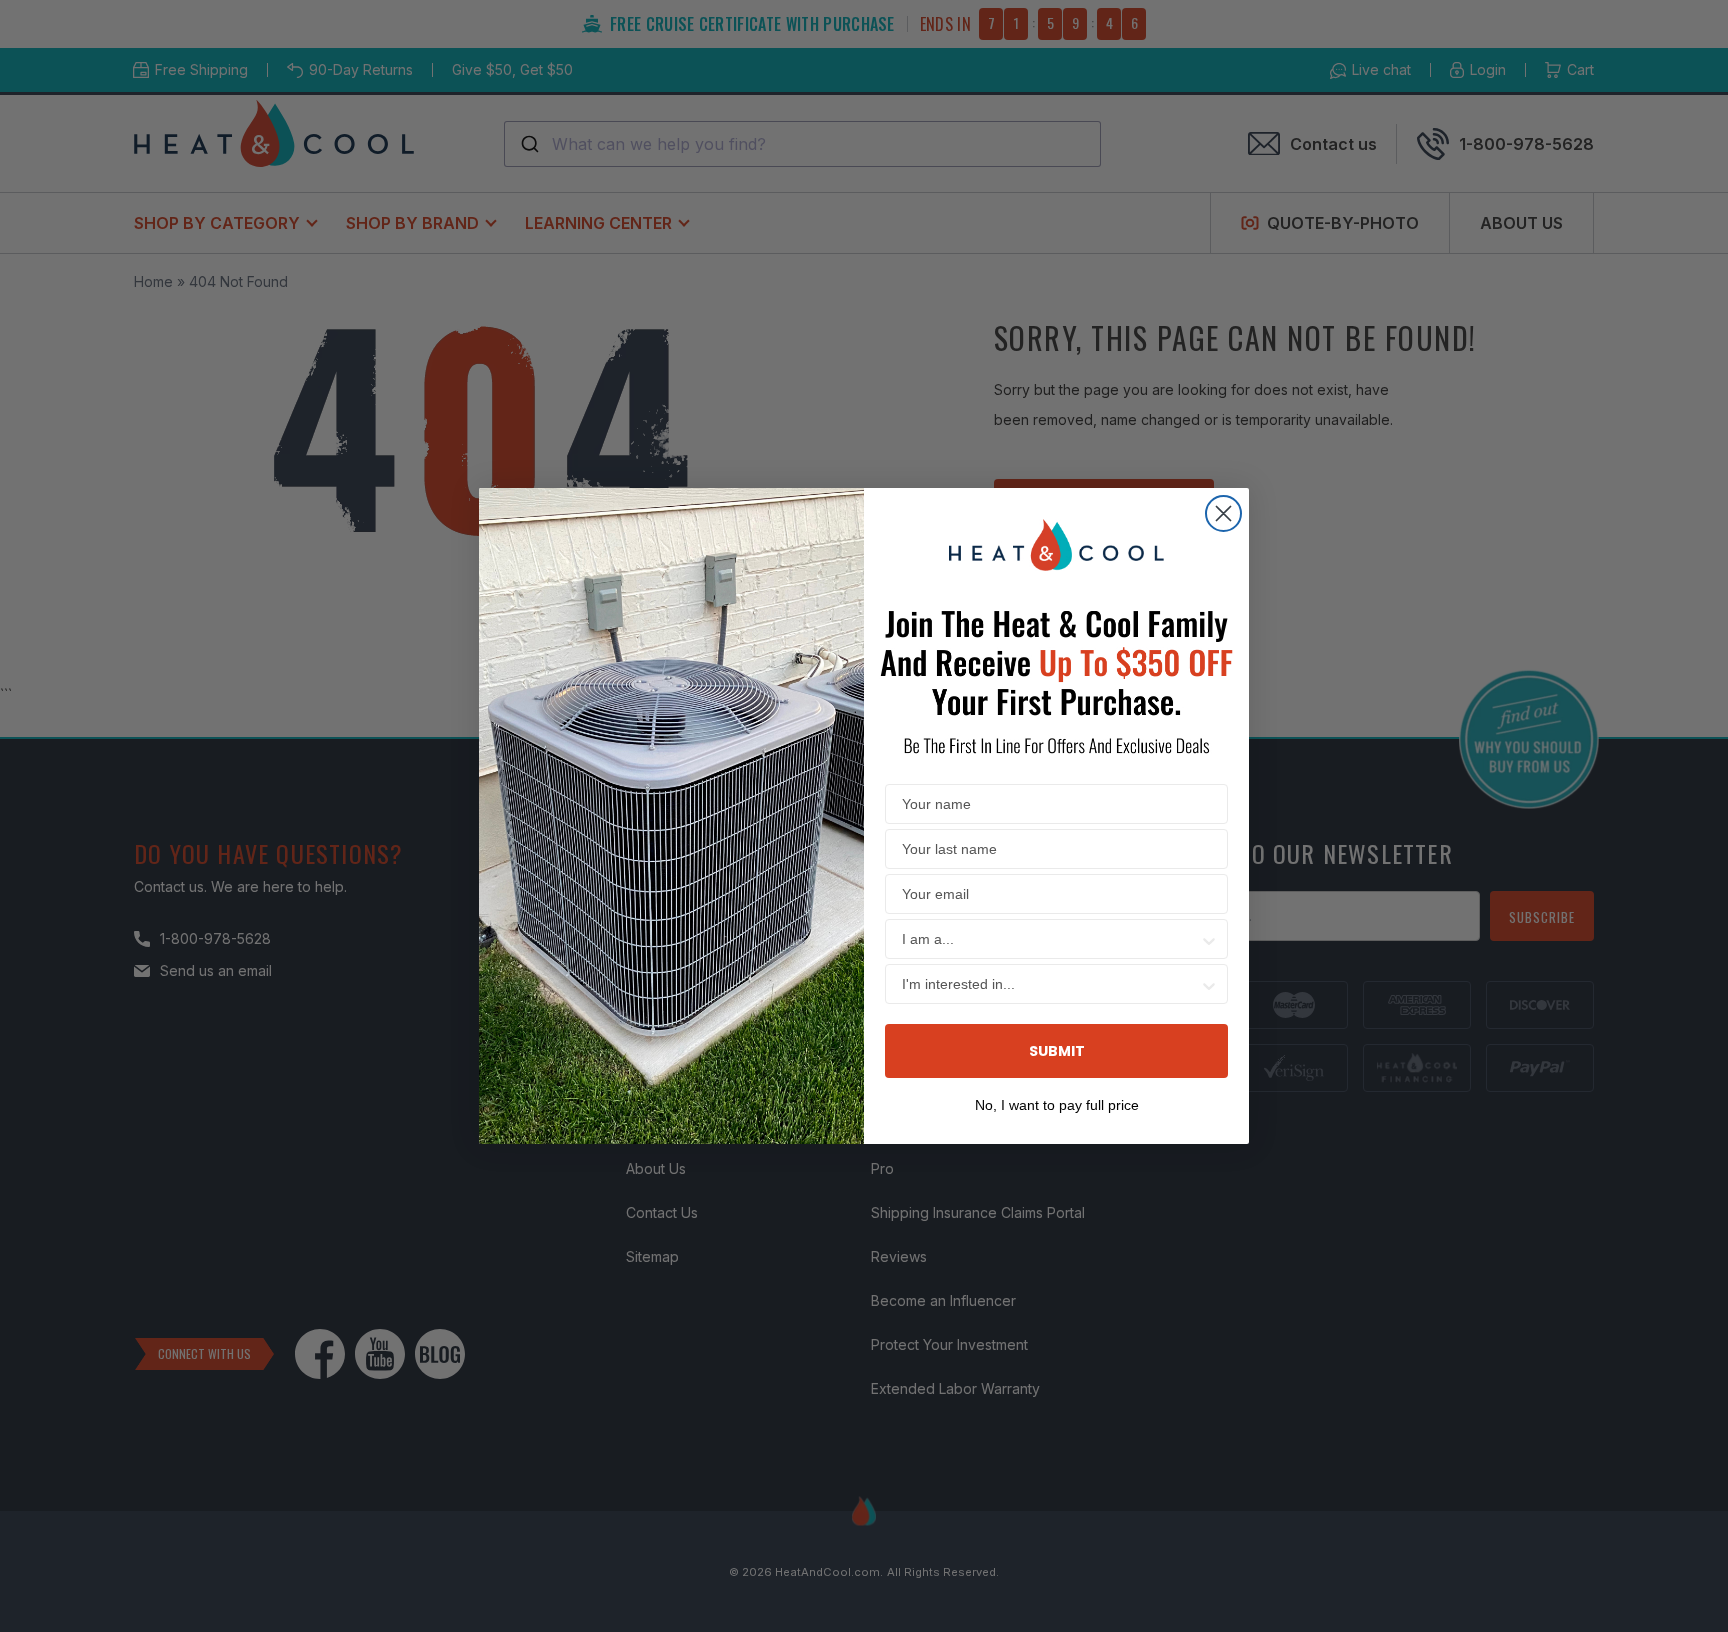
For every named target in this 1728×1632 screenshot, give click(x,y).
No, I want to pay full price (1057, 1103)
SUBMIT (1057, 1051)
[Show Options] (1209, 939)
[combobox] (1050, 939)
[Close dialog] (1223, 513)
